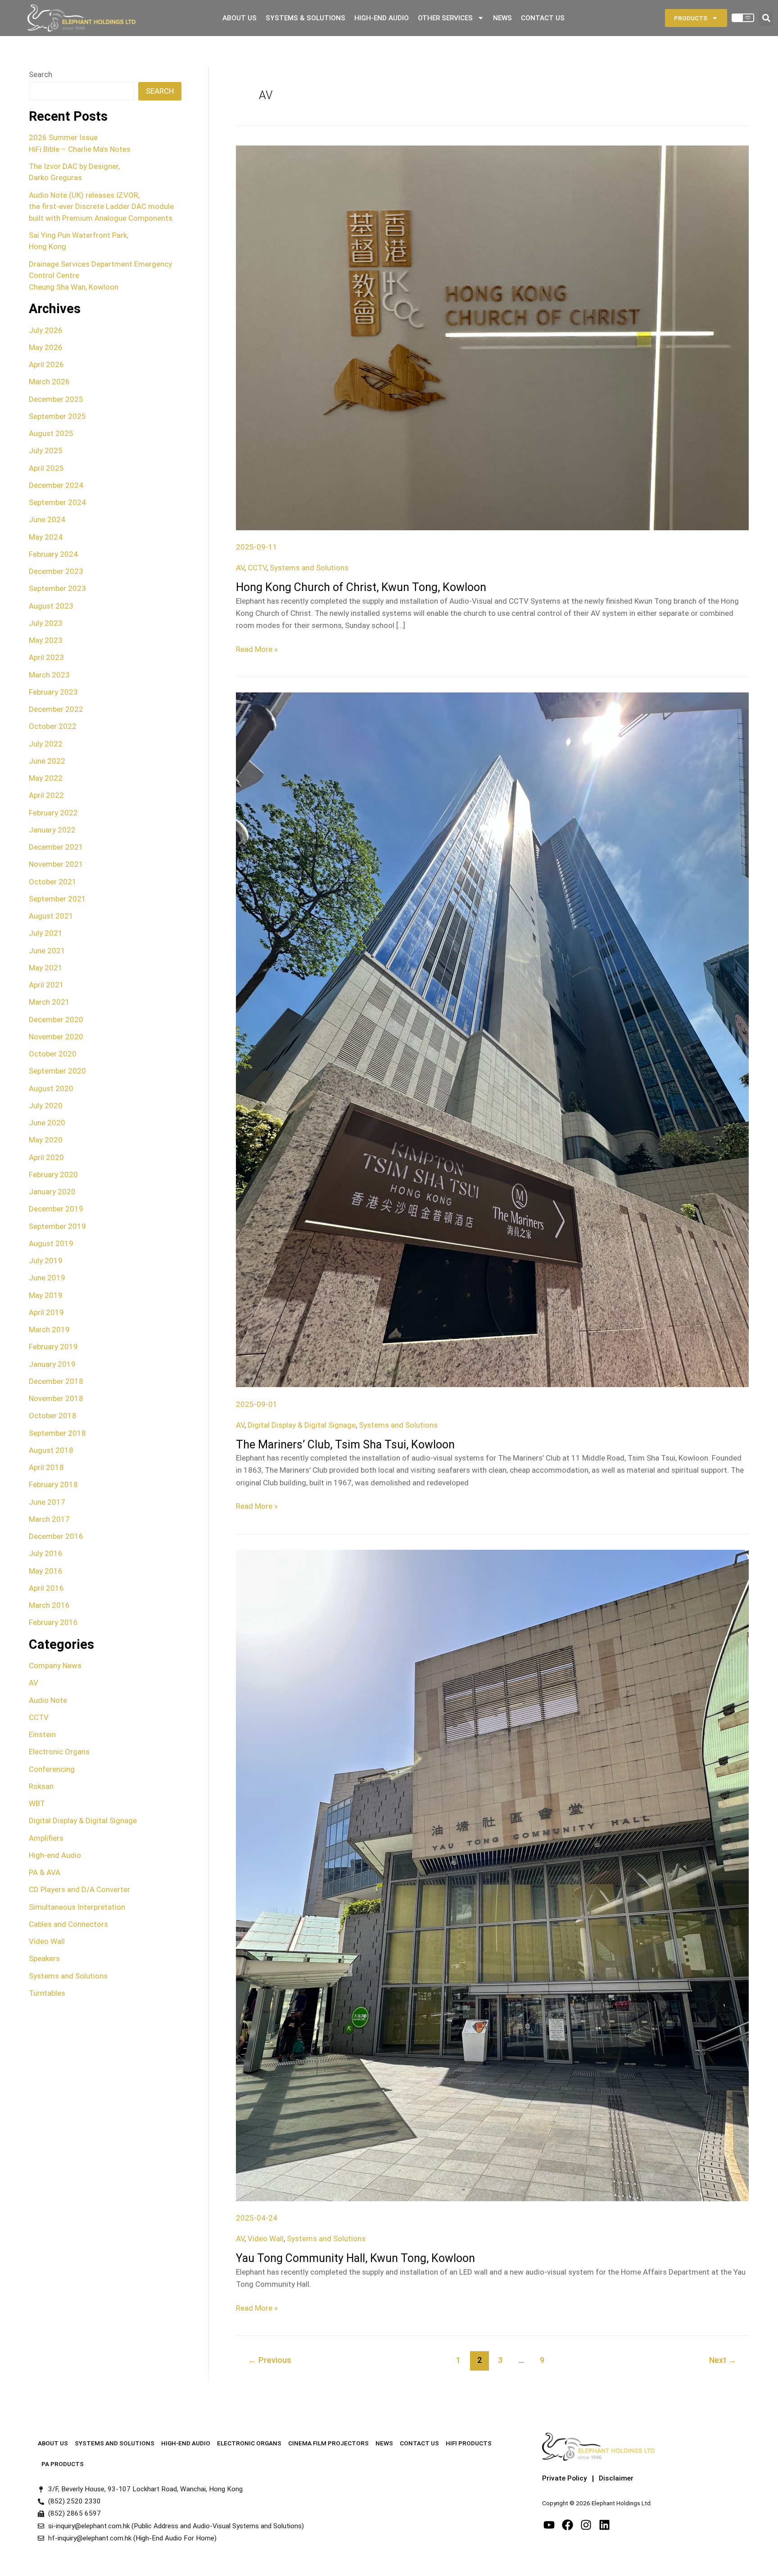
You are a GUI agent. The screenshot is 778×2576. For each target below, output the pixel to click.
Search (41, 74)
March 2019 (49, 1329)
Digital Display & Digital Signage (83, 1820)
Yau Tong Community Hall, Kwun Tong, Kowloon (355, 2258)
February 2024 (53, 554)
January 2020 (52, 1192)
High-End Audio (382, 18)
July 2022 (46, 744)
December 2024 (56, 485)
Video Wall (47, 1941)
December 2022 (56, 709)
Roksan (41, 1786)
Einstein (42, 1734)
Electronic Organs (59, 1752)
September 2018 (57, 1433)
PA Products (63, 2464)
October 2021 (53, 882)
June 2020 (47, 1123)
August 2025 (51, 433)
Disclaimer (616, 2478)
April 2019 (46, 1312)
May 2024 (46, 537)
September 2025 (57, 416)
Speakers (44, 1958)
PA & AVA (45, 1872)
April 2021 (46, 985)
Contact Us (543, 18)
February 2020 (53, 1174)
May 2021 (46, 968)
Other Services (445, 18)
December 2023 (56, 571)
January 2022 (52, 830)
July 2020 (46, 1106)
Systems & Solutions (305, 18)
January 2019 (52, 1364)
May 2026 (46, 347)
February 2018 (53, 1484)
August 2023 (51, 606)
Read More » (257, 649)
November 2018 (56, 1398)
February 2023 (53, 692)
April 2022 (46, 795)
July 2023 (46, 623)
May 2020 (46, 1140)
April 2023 (46, 657)
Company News (55, 1666)
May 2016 (46, 1571)
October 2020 (53, 1054)
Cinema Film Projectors (328, 2443)
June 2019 (47, 1278)
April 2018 (46, 1467)
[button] (766, 18)
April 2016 (46, 1588)
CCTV (39, 1717)
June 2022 (47, 761)
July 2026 (46, 330)
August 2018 (51, 1450)
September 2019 (57, 1226)
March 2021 (49, 1002)
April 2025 (46, 468)
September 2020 (57, 1071)
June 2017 (47, 1502)
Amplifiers (46, 1838)
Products (691, 18)
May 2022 (46, 778)
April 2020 (46, 1157)
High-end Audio (55, 1855)
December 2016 (56, 1536)
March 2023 (49, 675)
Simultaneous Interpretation (77, 1907)
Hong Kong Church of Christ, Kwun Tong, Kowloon (361, 587)
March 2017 (49, 1519)
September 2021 (57, 899)
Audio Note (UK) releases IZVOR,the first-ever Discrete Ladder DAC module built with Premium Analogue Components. (102, 207)
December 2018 (56, 1381)
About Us (240, 18)
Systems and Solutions (68, 1976)
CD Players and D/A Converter (79, 1889)
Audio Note (48, 1700)
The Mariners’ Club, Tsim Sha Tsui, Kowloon (345, 1445)
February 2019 (53, 1347)
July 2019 (46, 1261)
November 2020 (56, 1037)
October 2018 (53, 1415)
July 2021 (46, 933)
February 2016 (53, 1622)
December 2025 (56, 399)
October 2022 (53, 726)
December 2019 (56, 1209)
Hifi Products (469, 2443)
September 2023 (57, 588)
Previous (270, 2360)
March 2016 (49, 1605)
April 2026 (46, 364)
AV (34, 1683)
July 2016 (46, 1553)
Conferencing (52, 1769)
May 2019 (46, 1295)
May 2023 (46, 640)
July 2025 (46, 451)
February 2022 (53, 813)
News (502, 18)
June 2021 (47, 951)
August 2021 (51, 916)
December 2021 (56, 847)
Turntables (47, 1993)
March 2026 (49, 382)
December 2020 (56, 1019)
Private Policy (564, 2478)
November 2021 (56, 864)
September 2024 (57, 502)
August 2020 (51, 1088)
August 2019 (51, 1243)
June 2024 (47, 519)
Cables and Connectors (68, 1924)
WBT (37, 1803)
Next (723, 2360)
